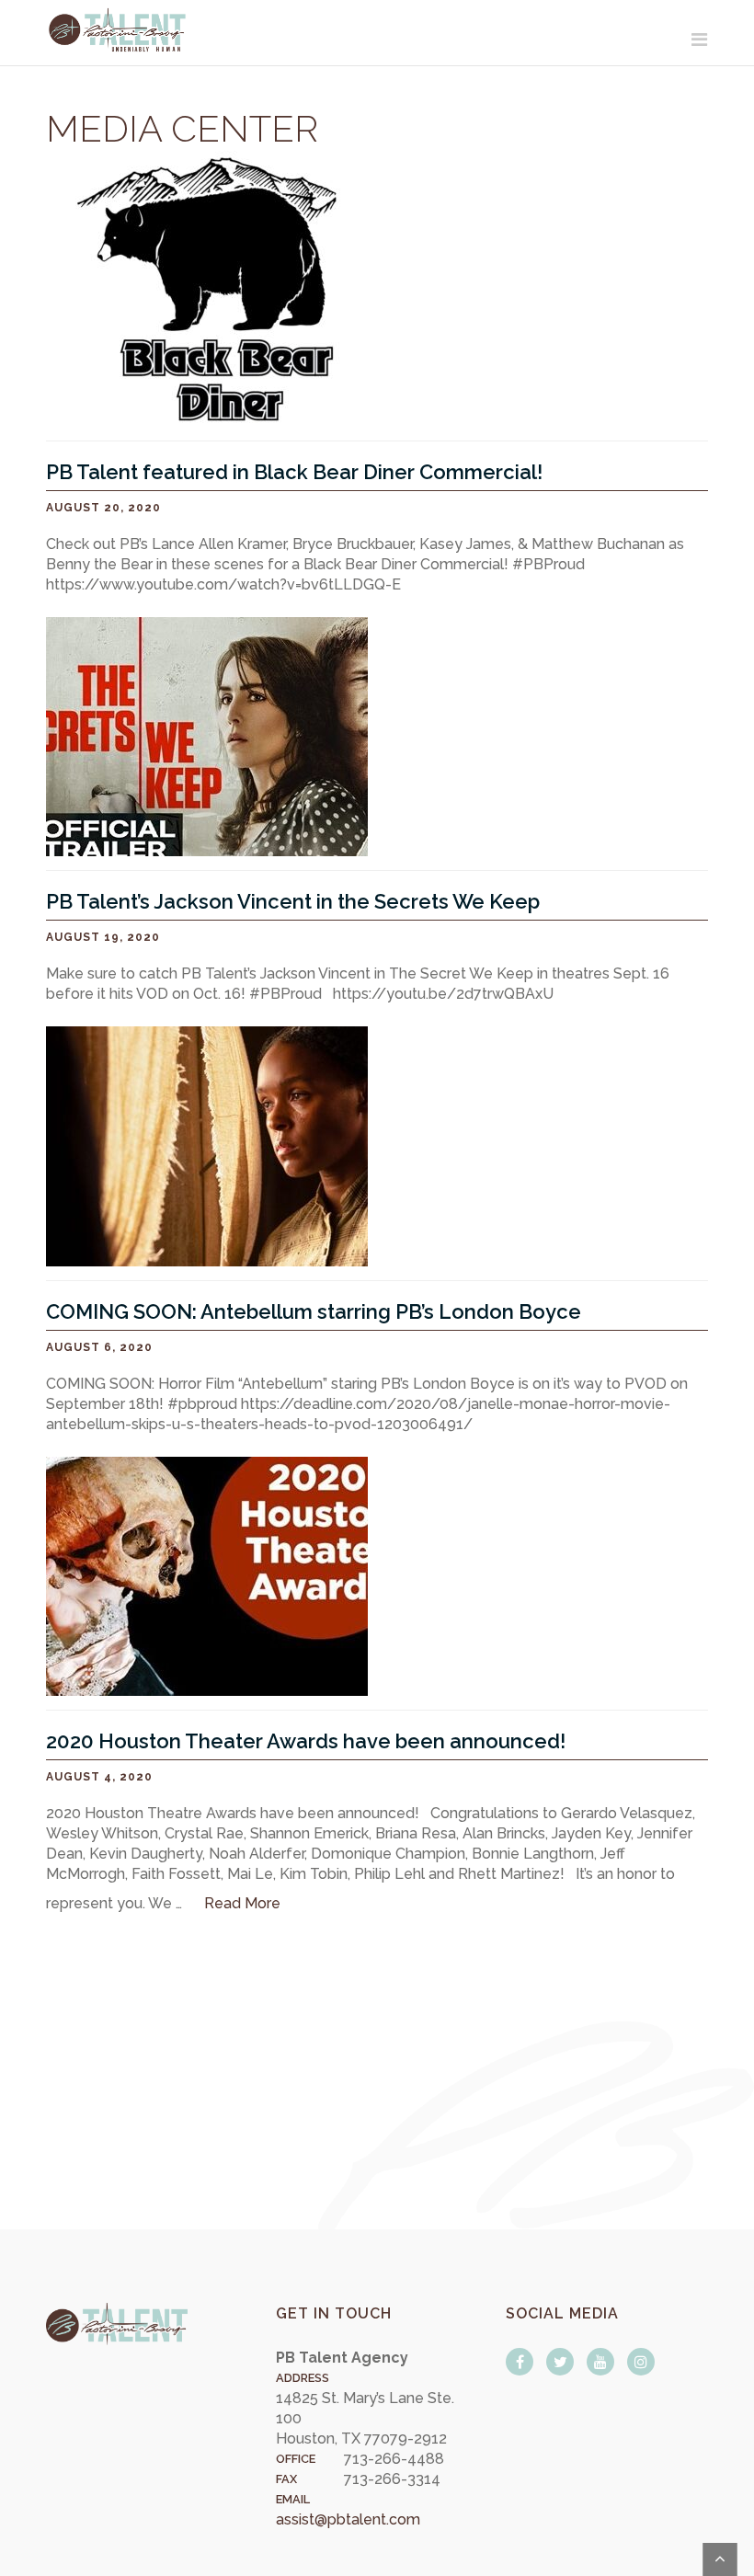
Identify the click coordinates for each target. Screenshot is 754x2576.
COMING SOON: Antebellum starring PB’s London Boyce (314, 1311)
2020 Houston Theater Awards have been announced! (306, 1741)
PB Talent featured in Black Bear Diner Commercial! (294, 472)
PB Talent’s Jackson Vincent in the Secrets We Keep (293, 901)
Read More (242, 1903)
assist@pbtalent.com (348, 2519)
